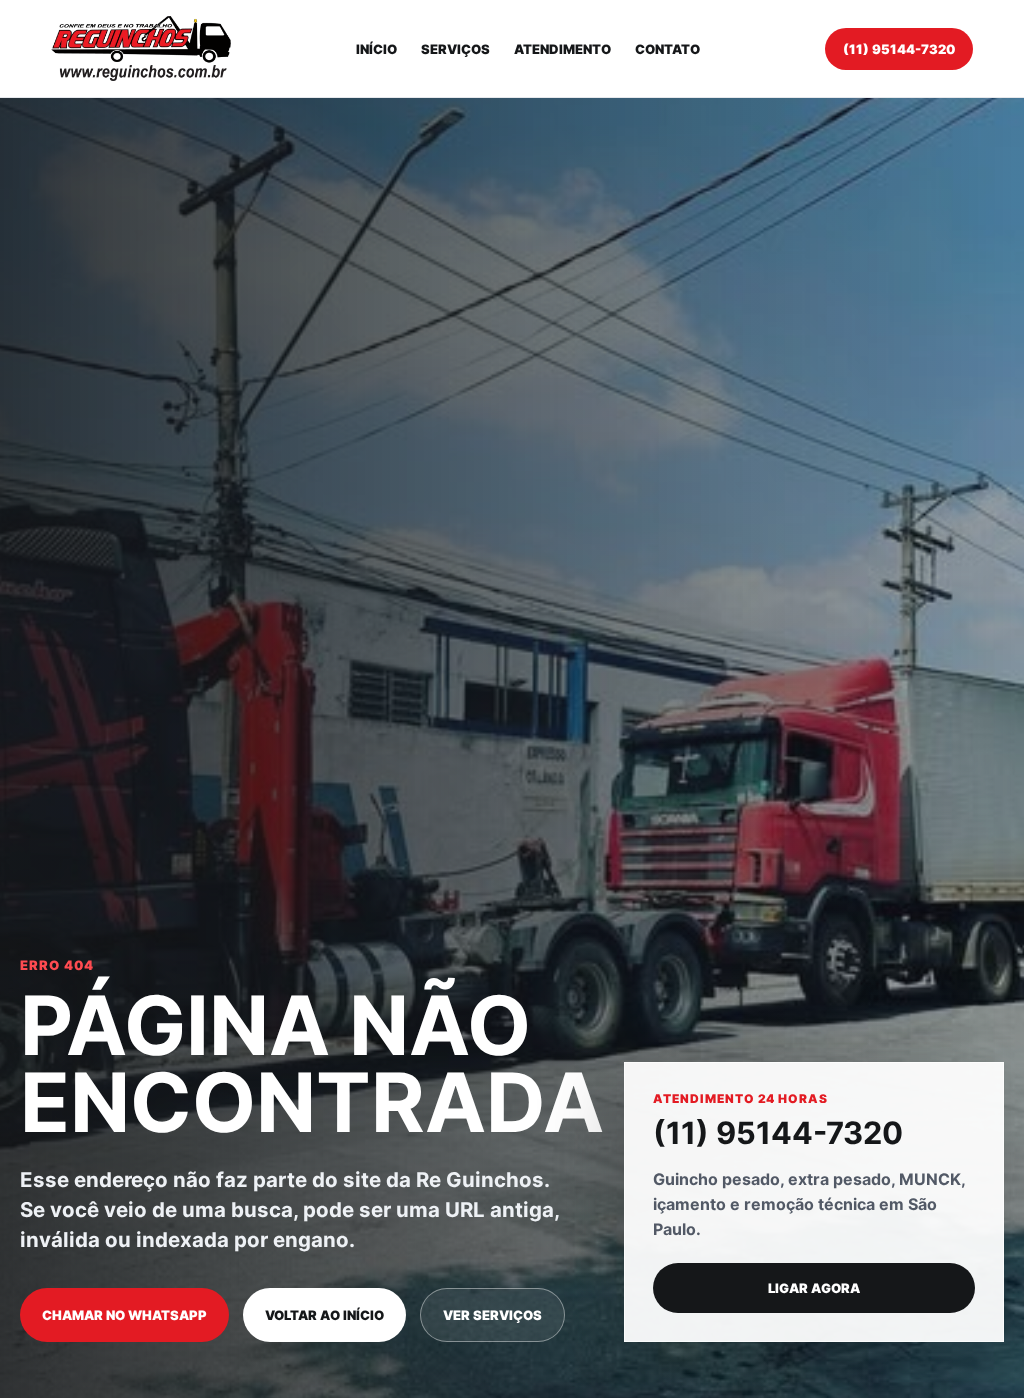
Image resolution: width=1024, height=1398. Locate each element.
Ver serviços (492, 1315)
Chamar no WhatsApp (124, 1315)
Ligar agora (814, 1288)
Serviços (455, 49)
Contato (667, 49)
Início (376, 49)
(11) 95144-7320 (899, 49)
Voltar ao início (324, 1315)
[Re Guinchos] (141, 48)
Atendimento (562, 49)
